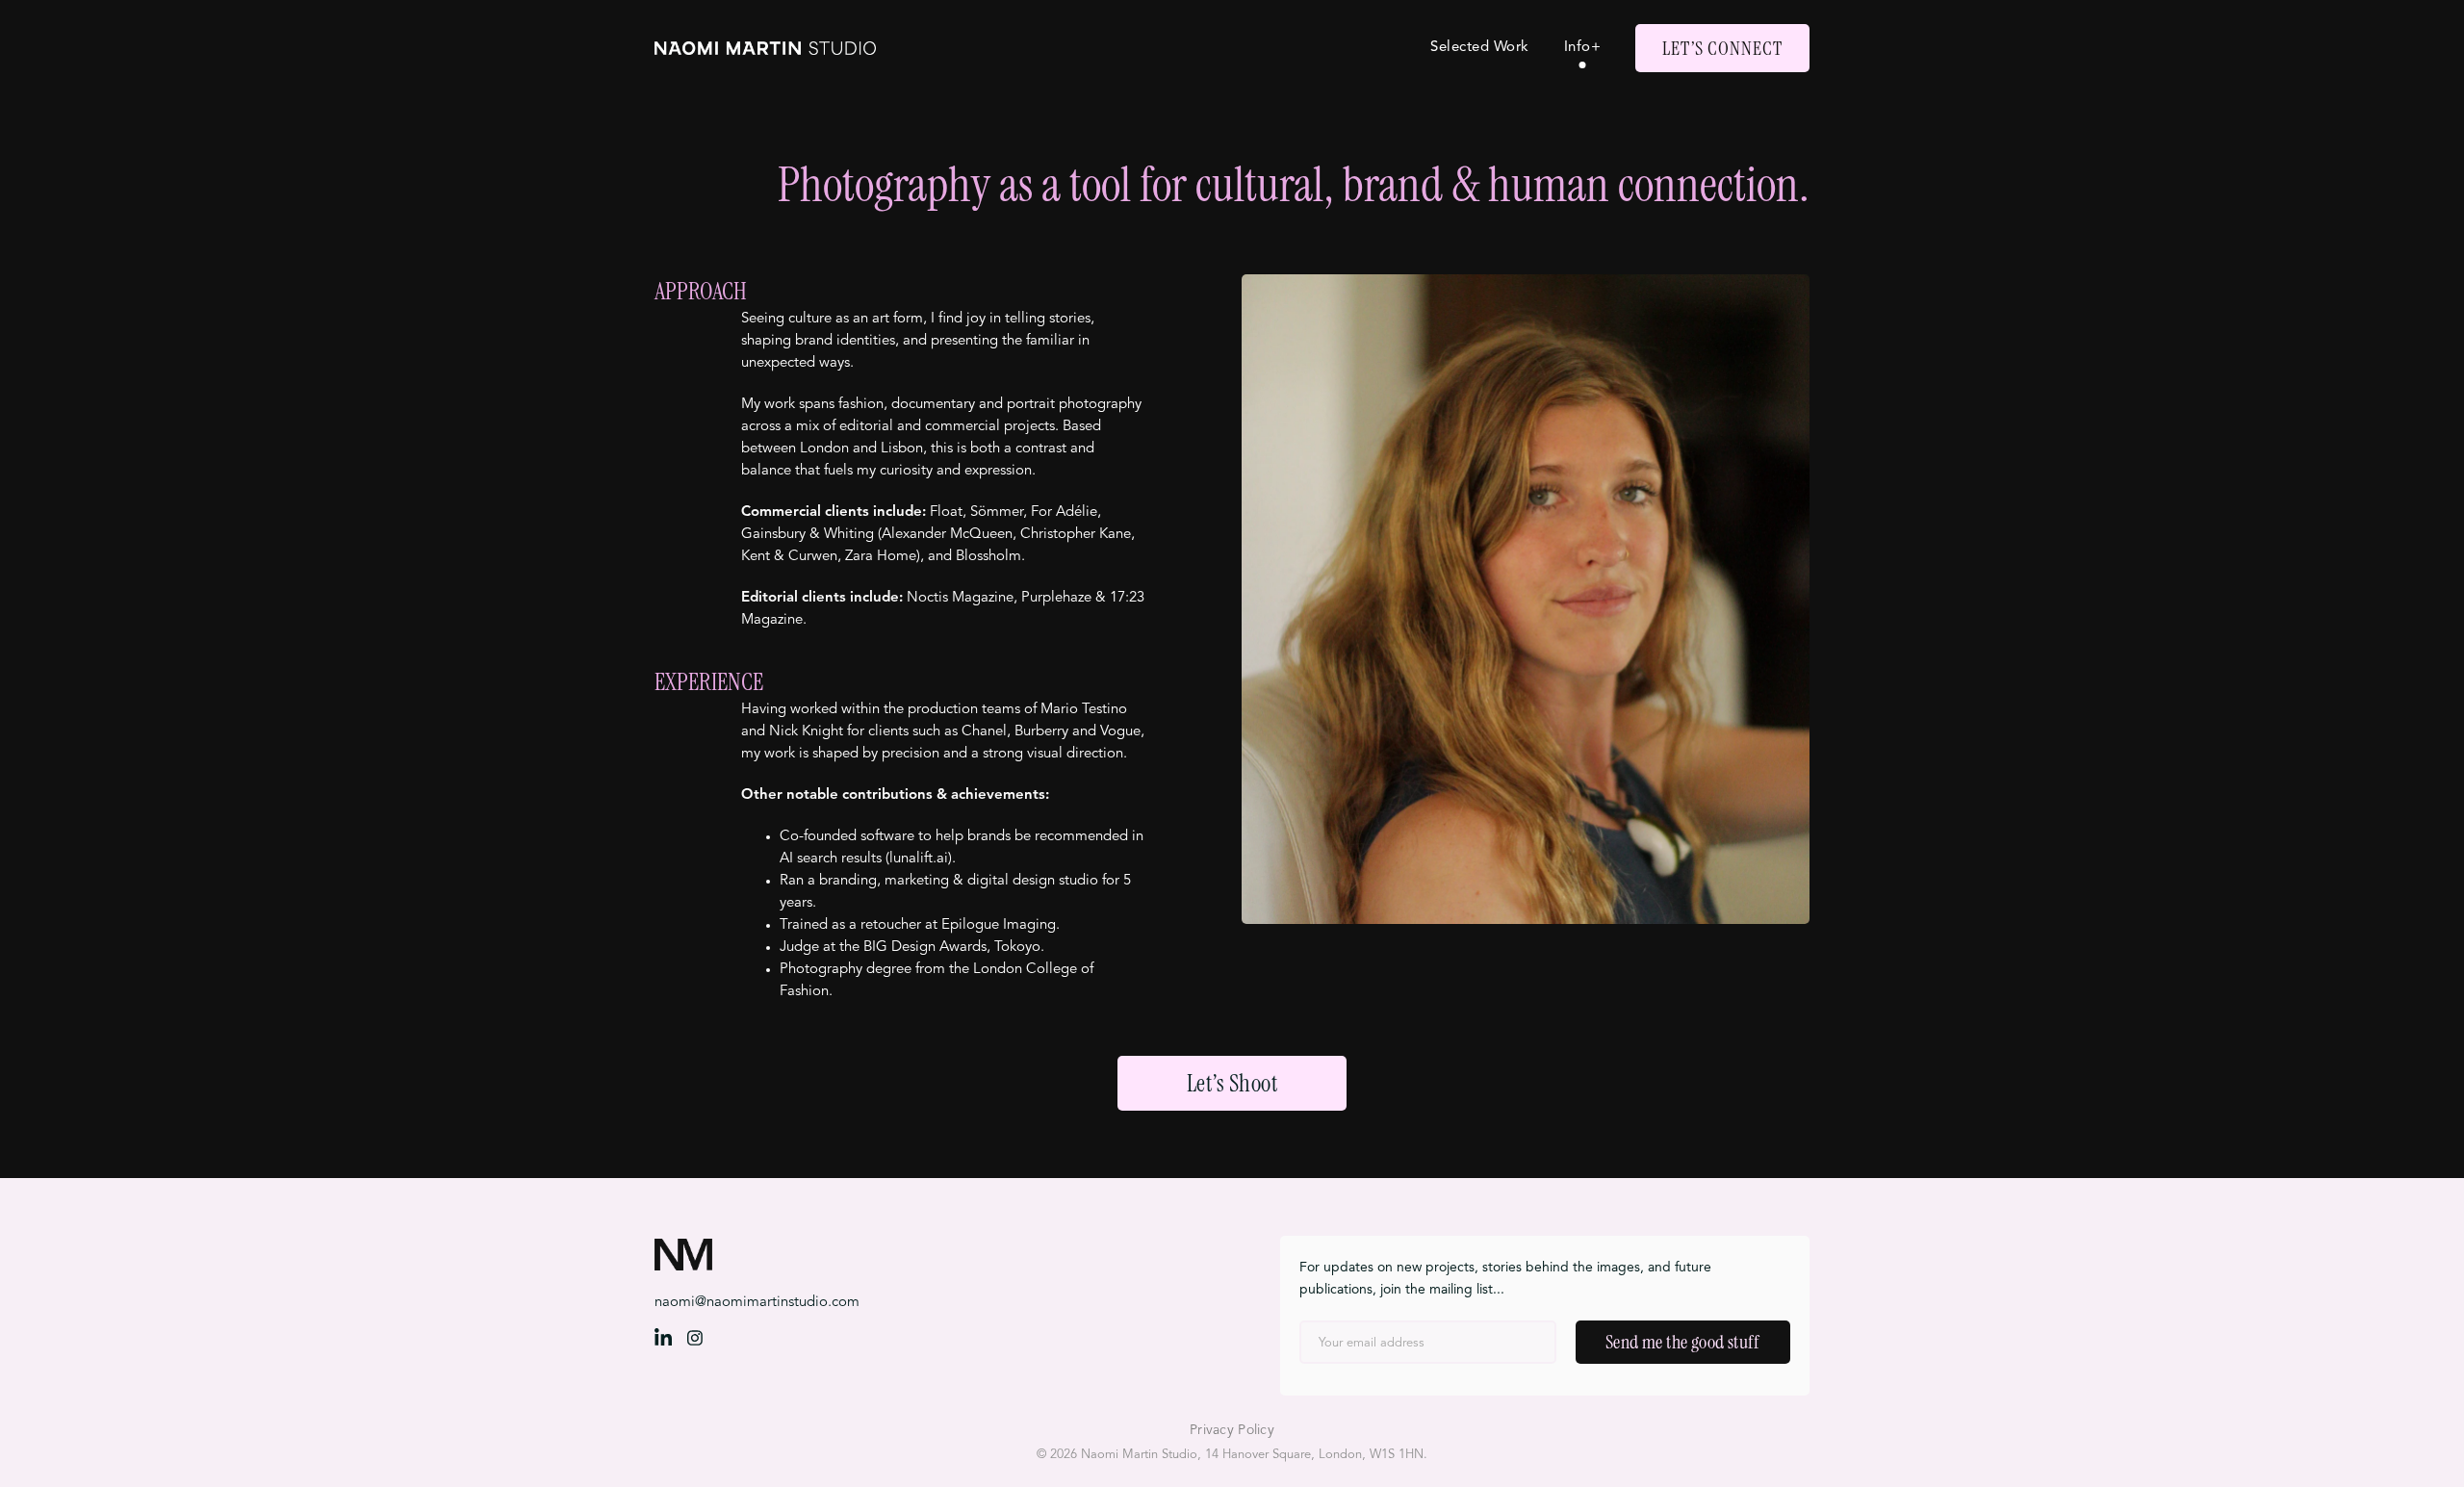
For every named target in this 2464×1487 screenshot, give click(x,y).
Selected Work (1480, 48)
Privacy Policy (1232, 1430)
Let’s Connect (1722, 48)
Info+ (1583, 48)
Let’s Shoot (1232, 1083)
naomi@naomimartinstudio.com (757, 1303)
